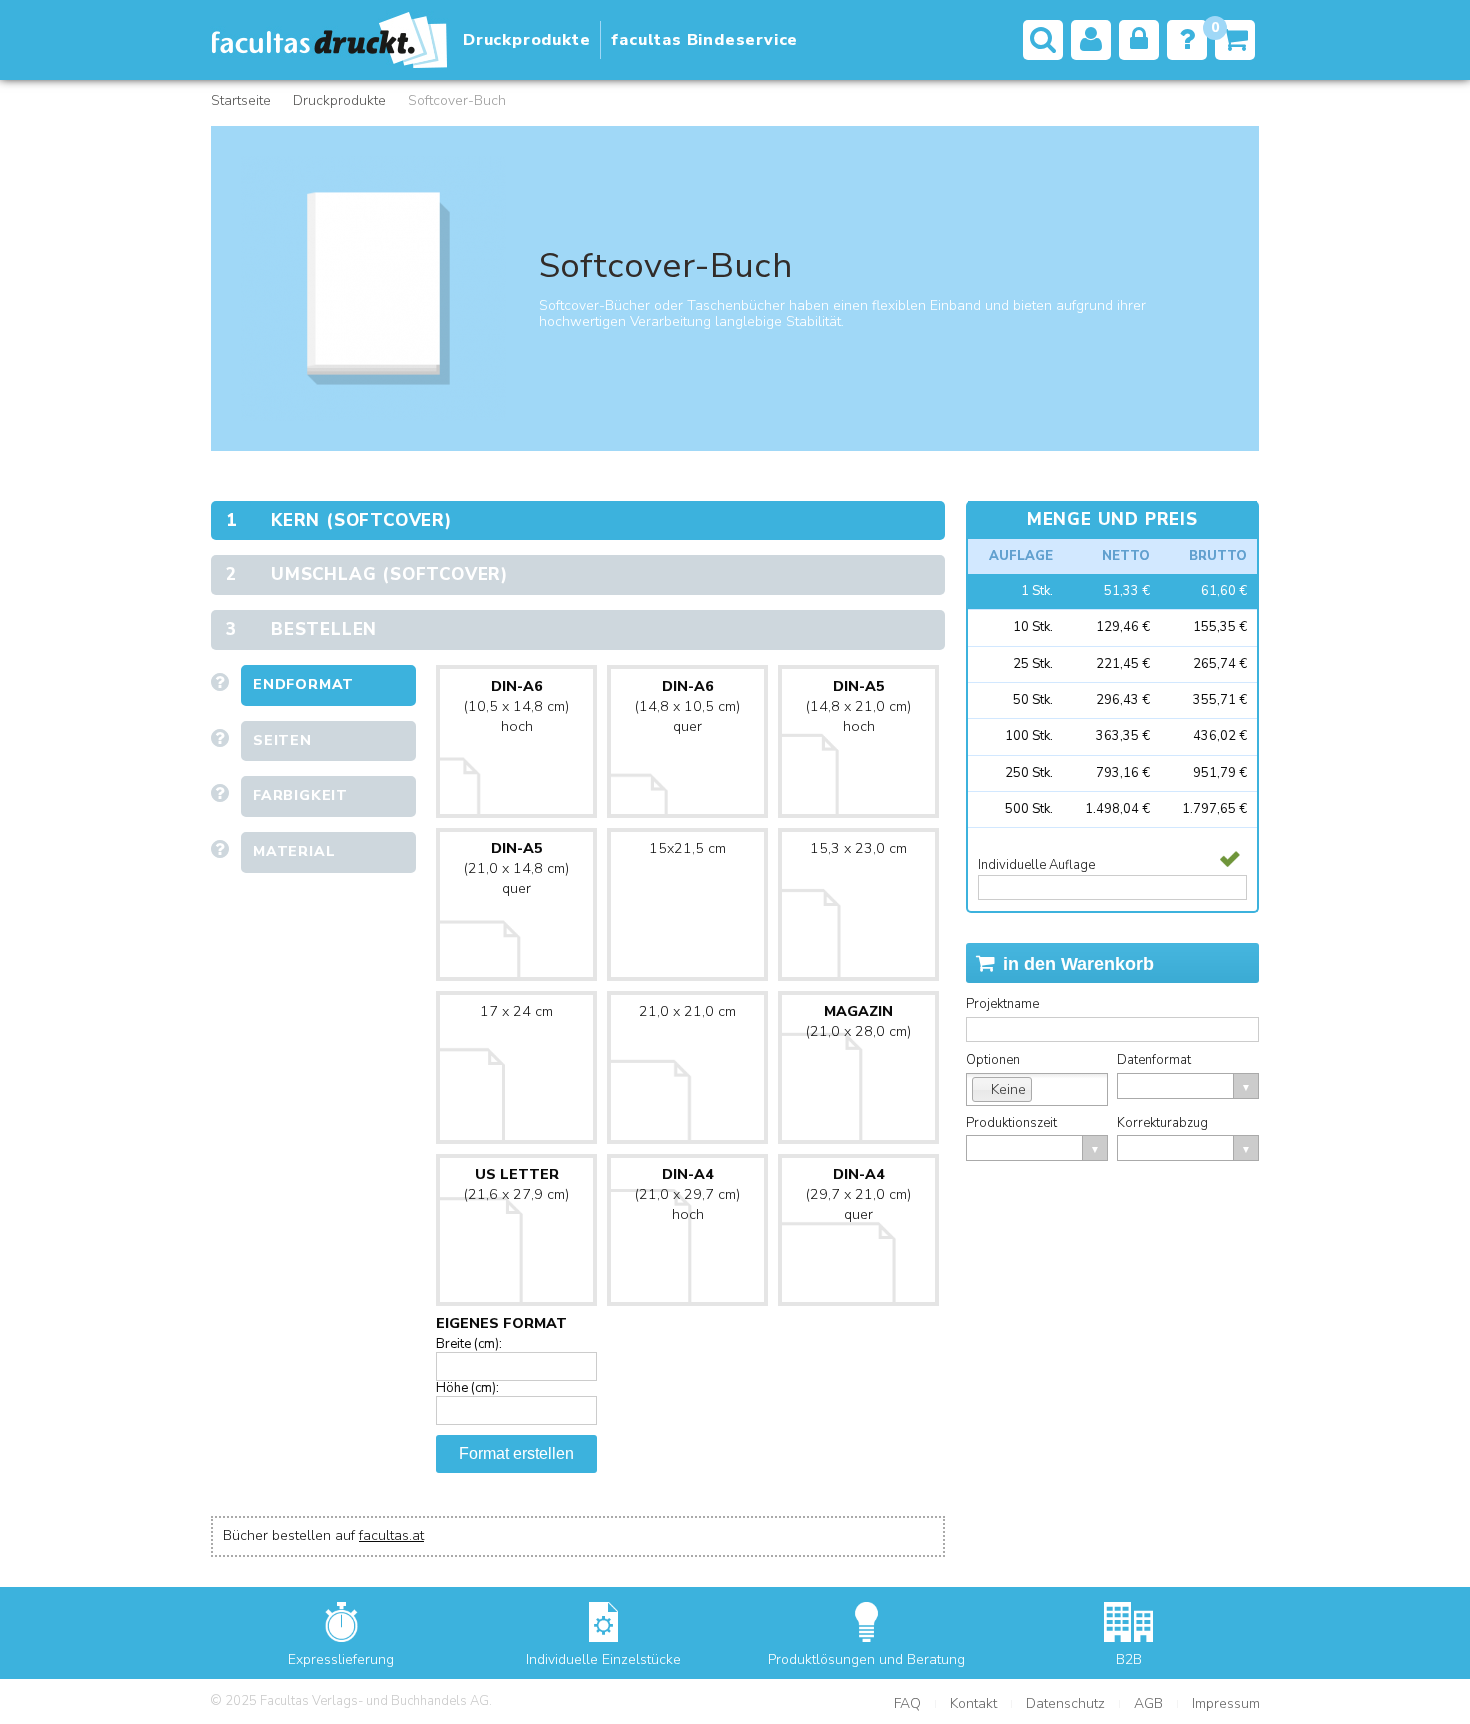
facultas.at (391, 1535)
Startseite (241, 100)
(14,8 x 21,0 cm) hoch (858, 706)
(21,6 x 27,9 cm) (516, 1184)
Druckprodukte (339, 100)
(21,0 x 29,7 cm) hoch (687, 1194)
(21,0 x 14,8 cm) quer (516, 868)
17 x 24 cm (516, 1011)
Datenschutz (1065, 1703)
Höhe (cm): (467, 1388)
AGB (1148, 1703)
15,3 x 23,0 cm (858, 848)
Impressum (1226, 1703)
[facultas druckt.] (330, 40)
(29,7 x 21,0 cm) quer (858, 1194)
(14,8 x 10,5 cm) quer (687, 706)
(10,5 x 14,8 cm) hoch (516, 706)
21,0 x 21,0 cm (687, 1011)
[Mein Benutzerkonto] (1091, 40)
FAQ (907, 1703)
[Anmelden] (1139, 40)
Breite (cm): (469, 1344)
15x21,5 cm (687, 848)
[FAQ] (1187, 40)
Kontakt (973, 1703)
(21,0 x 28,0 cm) (858, 1021)
